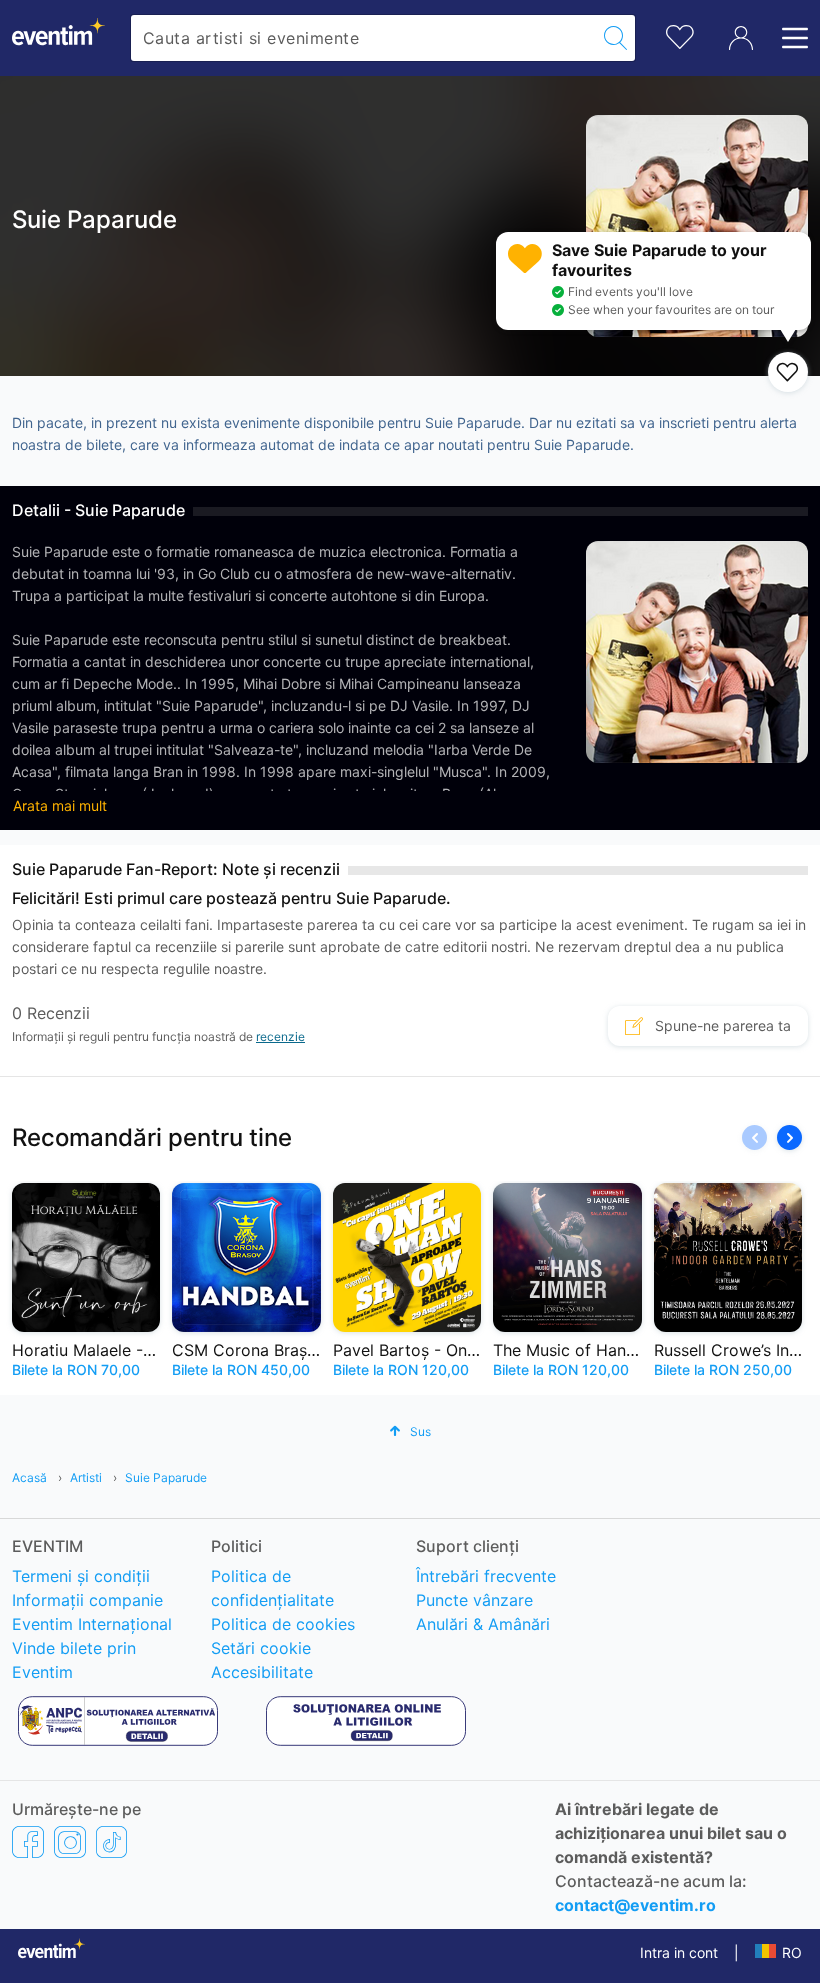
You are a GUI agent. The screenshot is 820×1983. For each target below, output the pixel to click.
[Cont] (741, 38)
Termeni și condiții (81, 1576)
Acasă (29, 1477)
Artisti (86, 1477)
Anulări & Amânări (483, 1624)
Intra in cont (679, 1952)
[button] (789, 1137)
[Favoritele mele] (680, 34)
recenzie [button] (280, 1036)
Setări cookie (261, 1648)
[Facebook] (28, 1842)
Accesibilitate (262, 1672)
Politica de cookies (283, 1624)
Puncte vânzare (474, 1600)
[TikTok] (111, 1842)
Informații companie (87, 1600)
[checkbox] (788, 372)
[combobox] (363, 38)
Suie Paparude (166, 1477)
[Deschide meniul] (789, 38)
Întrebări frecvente (486, 1576)
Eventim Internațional (92, 1624)
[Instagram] (70, 1842)
